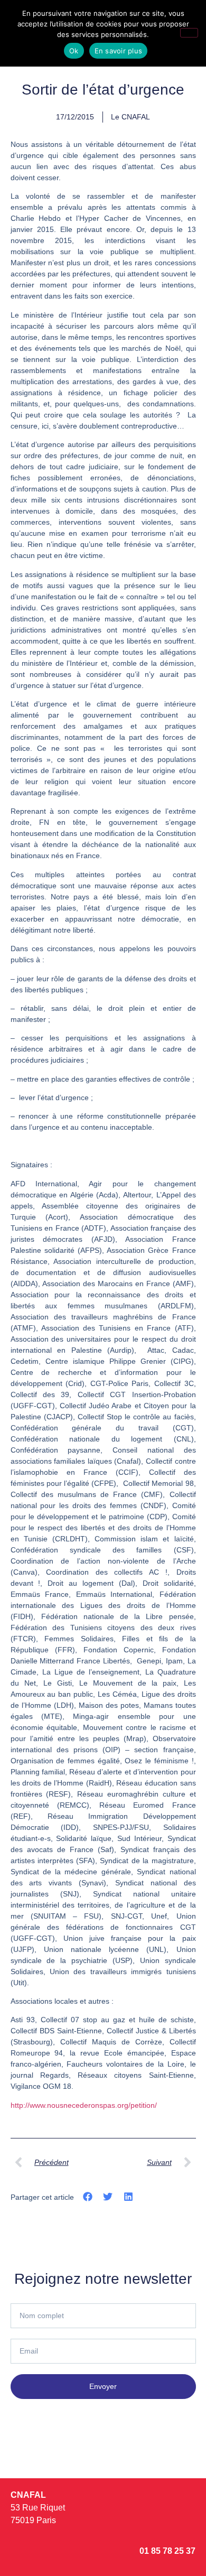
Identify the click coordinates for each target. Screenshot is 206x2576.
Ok (74, 51)
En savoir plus (119, 51)
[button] (88, 2196)
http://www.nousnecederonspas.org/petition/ (84, 2105)
